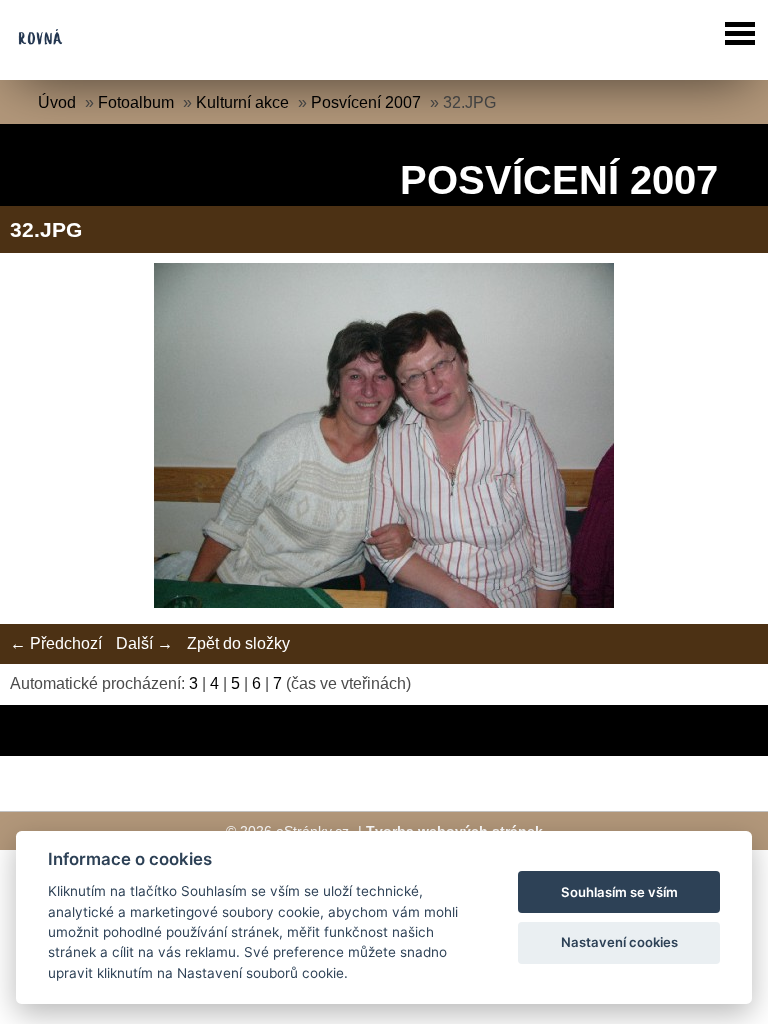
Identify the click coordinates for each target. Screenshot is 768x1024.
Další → (144, 643)
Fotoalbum (136, 102)
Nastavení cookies (619, 942)
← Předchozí (56, 643)
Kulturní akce (242, 102)
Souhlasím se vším (619, 892)
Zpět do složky (238, 643)
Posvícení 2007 (366, 102)
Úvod (57, 102)
